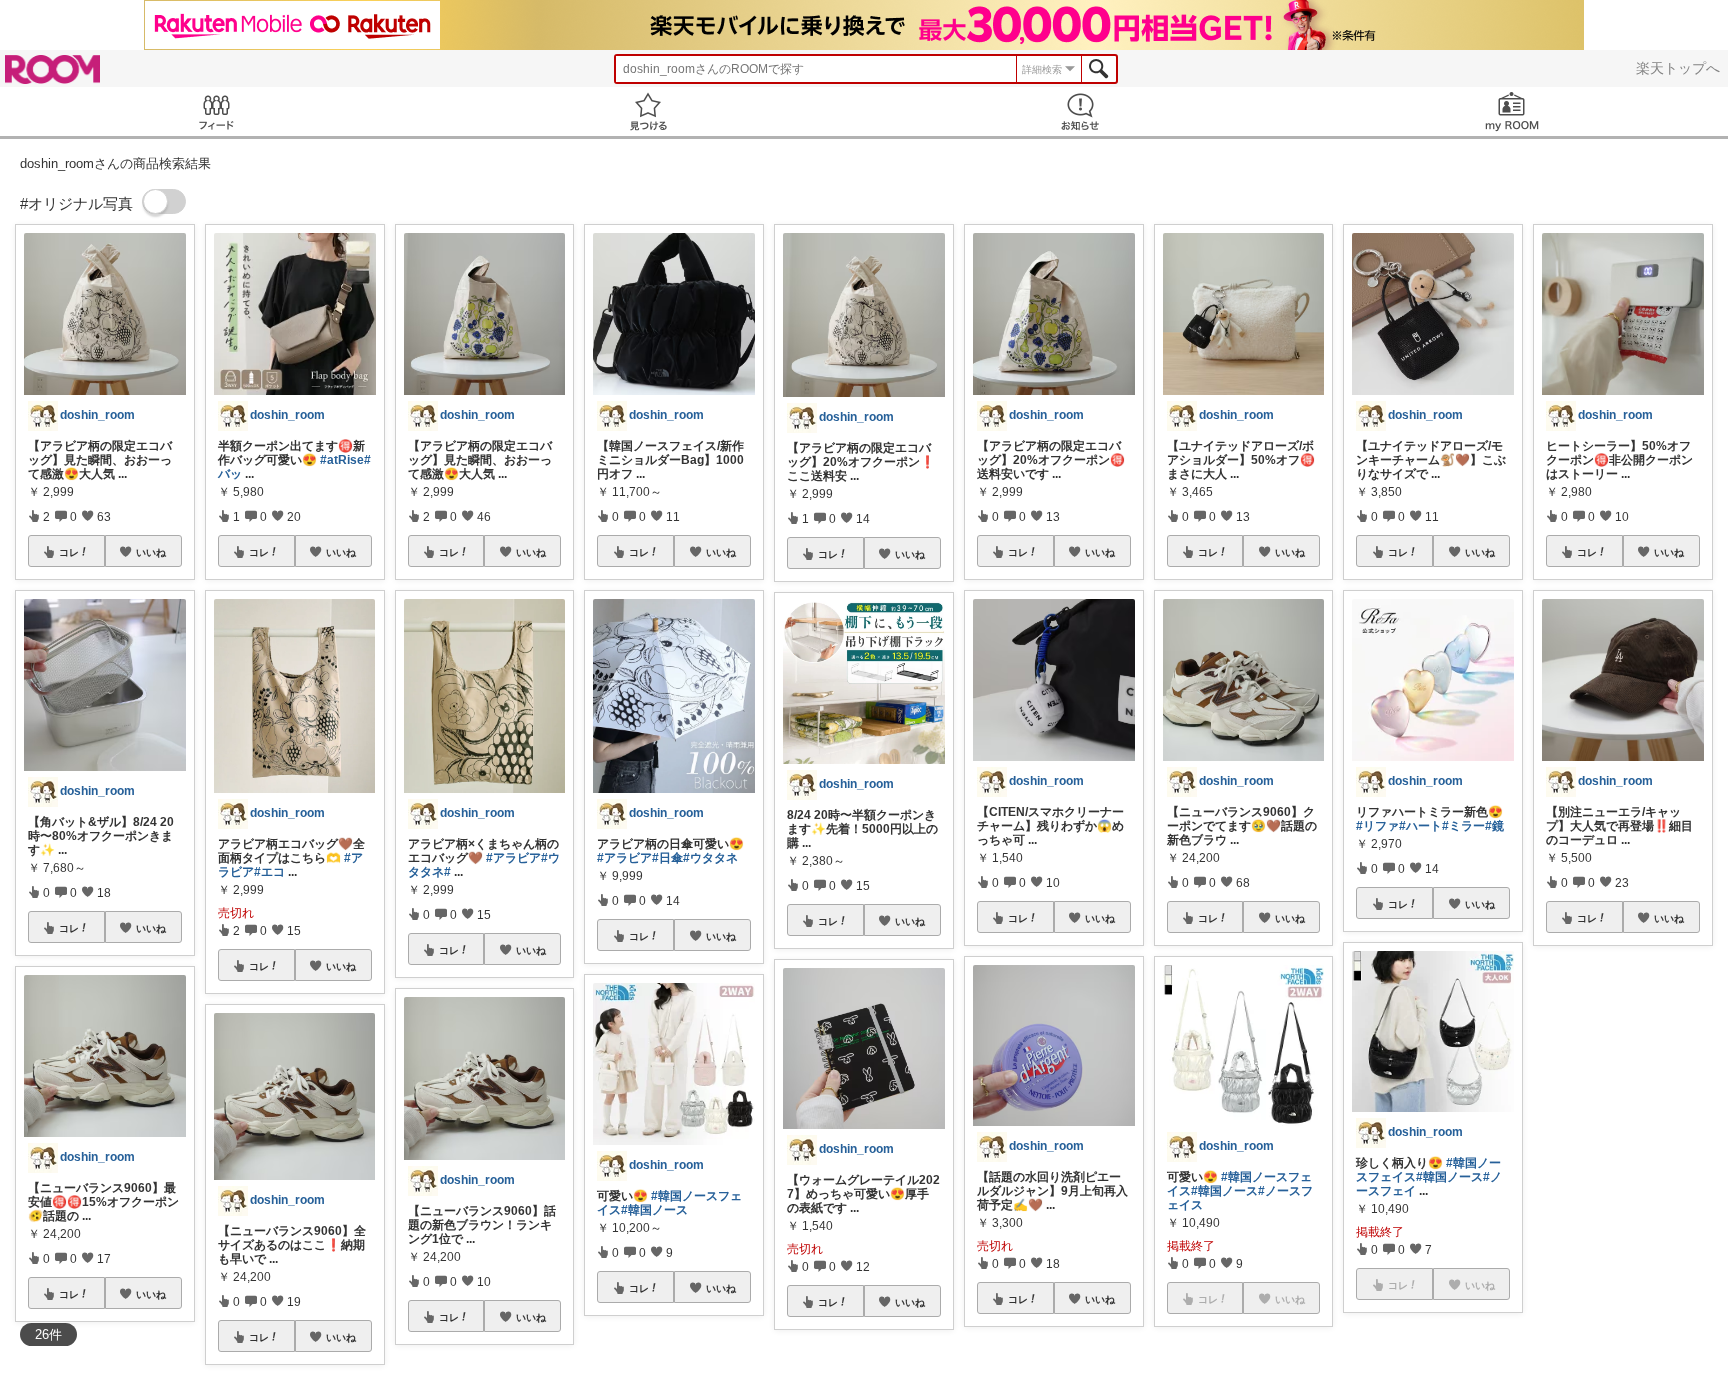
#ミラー (1463, 826)
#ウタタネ (710, 858)
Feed (216, 111)
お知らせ (1080, 111)
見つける (648, 111)
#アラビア (513, 858)
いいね (151, 552)
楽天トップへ (1678, 68)
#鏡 (1494, 826)
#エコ (269, 872)
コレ (69, 552)
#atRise (342, 460)
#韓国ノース (654, 1210)
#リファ (1377, 826)
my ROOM (1512, 111)
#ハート (1420, 826)
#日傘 (667, 858)
